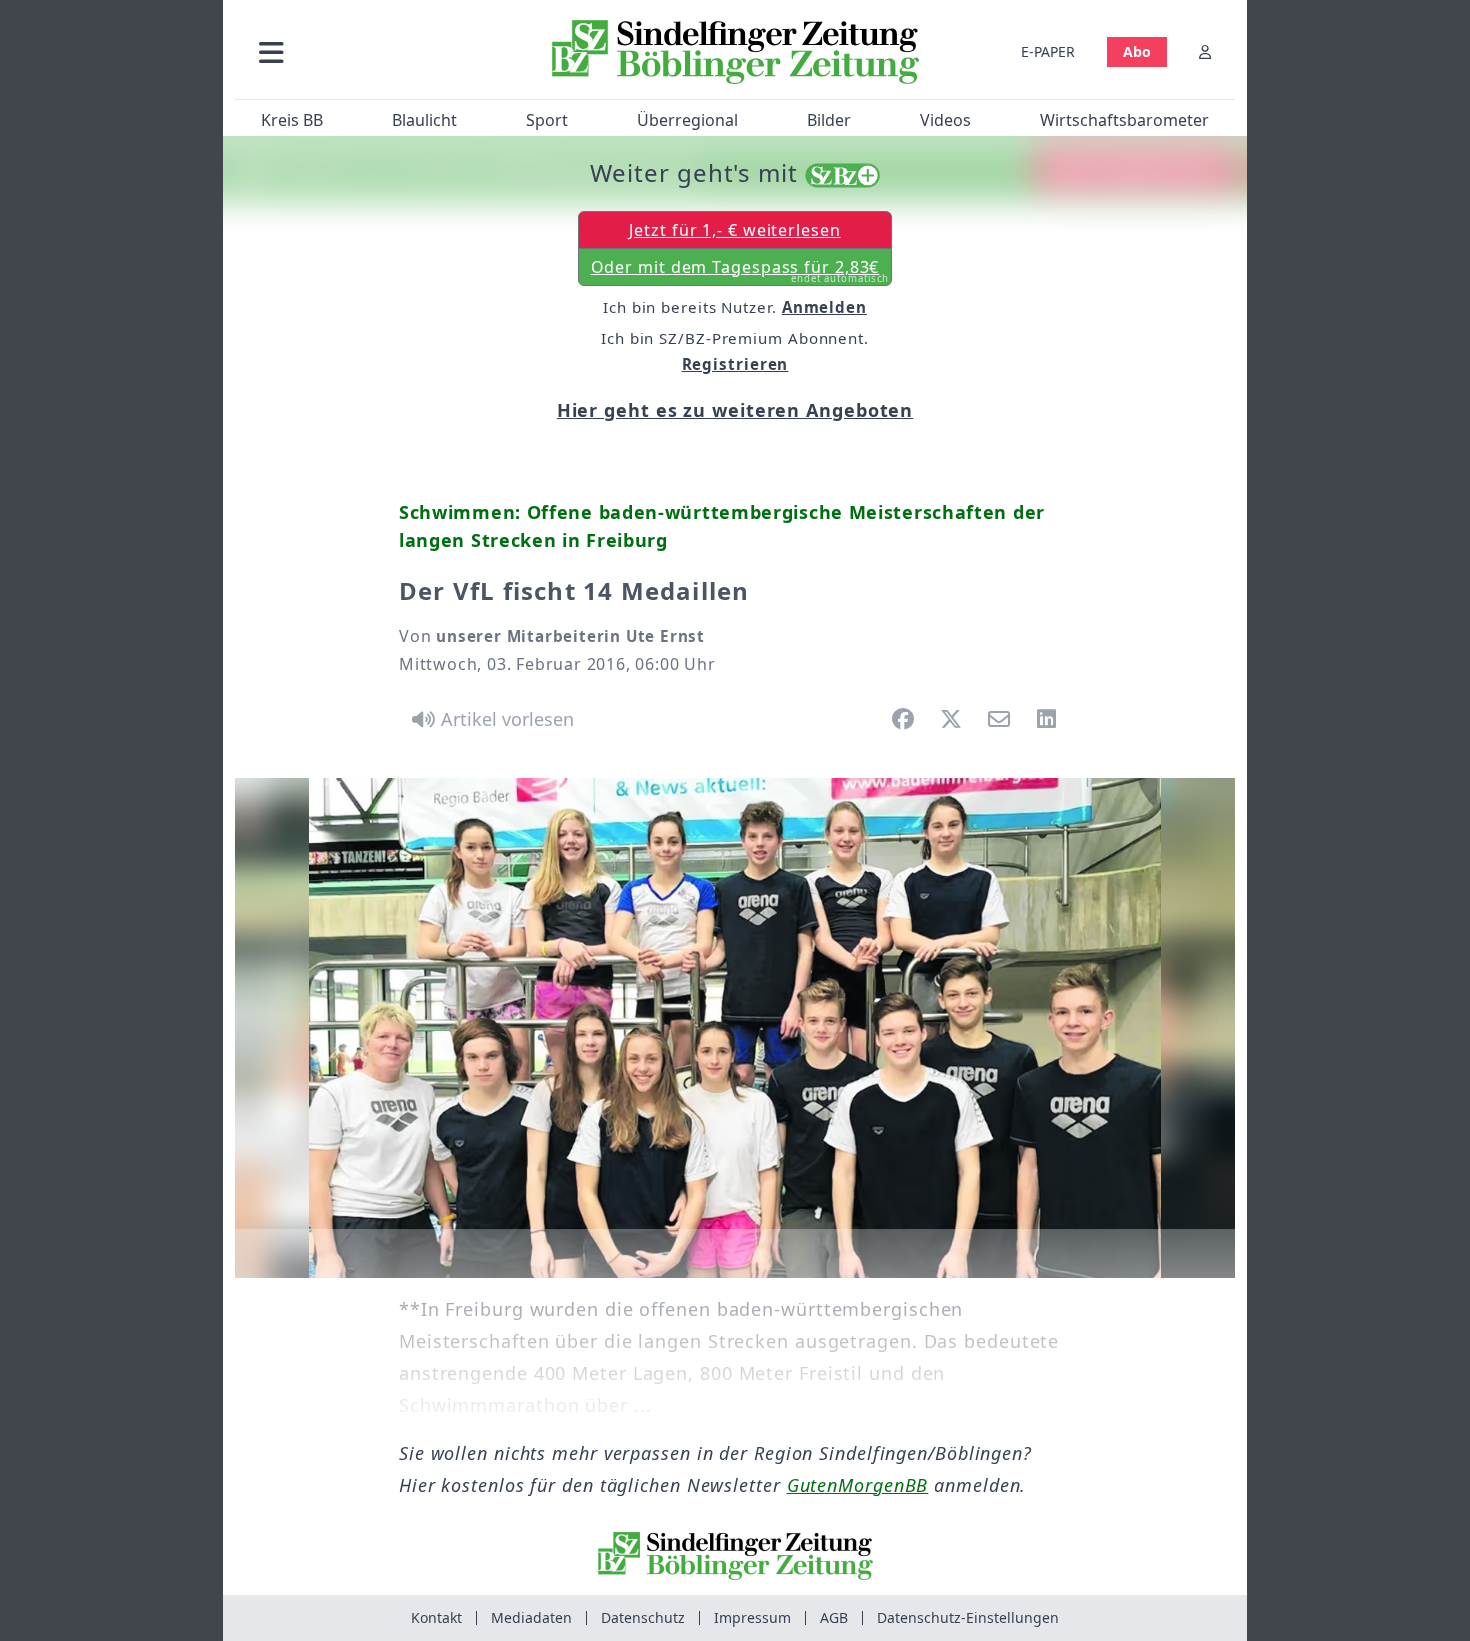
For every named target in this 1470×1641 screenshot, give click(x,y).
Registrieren (735, 364)
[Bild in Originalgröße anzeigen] (735, 1028)
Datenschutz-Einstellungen (968, 1617)
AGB (834, 1617)
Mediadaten (531, 1617)
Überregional (687, 120)
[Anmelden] (1205, 51)
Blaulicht (424, 120)
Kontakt (436, 1617)
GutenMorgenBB (858, 1485)
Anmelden (824, 307)
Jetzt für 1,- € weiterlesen (734, 230)
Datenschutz (643, 1617)
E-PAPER (1048, 51)
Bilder (829, 120)
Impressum (752, 1617)
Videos (945, 120)
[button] (378, 51)
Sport (547, 120)
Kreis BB (292, 120)
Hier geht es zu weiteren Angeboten (735, 410)
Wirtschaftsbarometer (1124, 120)
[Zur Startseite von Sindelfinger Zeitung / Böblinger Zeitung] (735, 52)
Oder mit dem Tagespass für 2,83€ (740, 271)
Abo (1137, 51)
